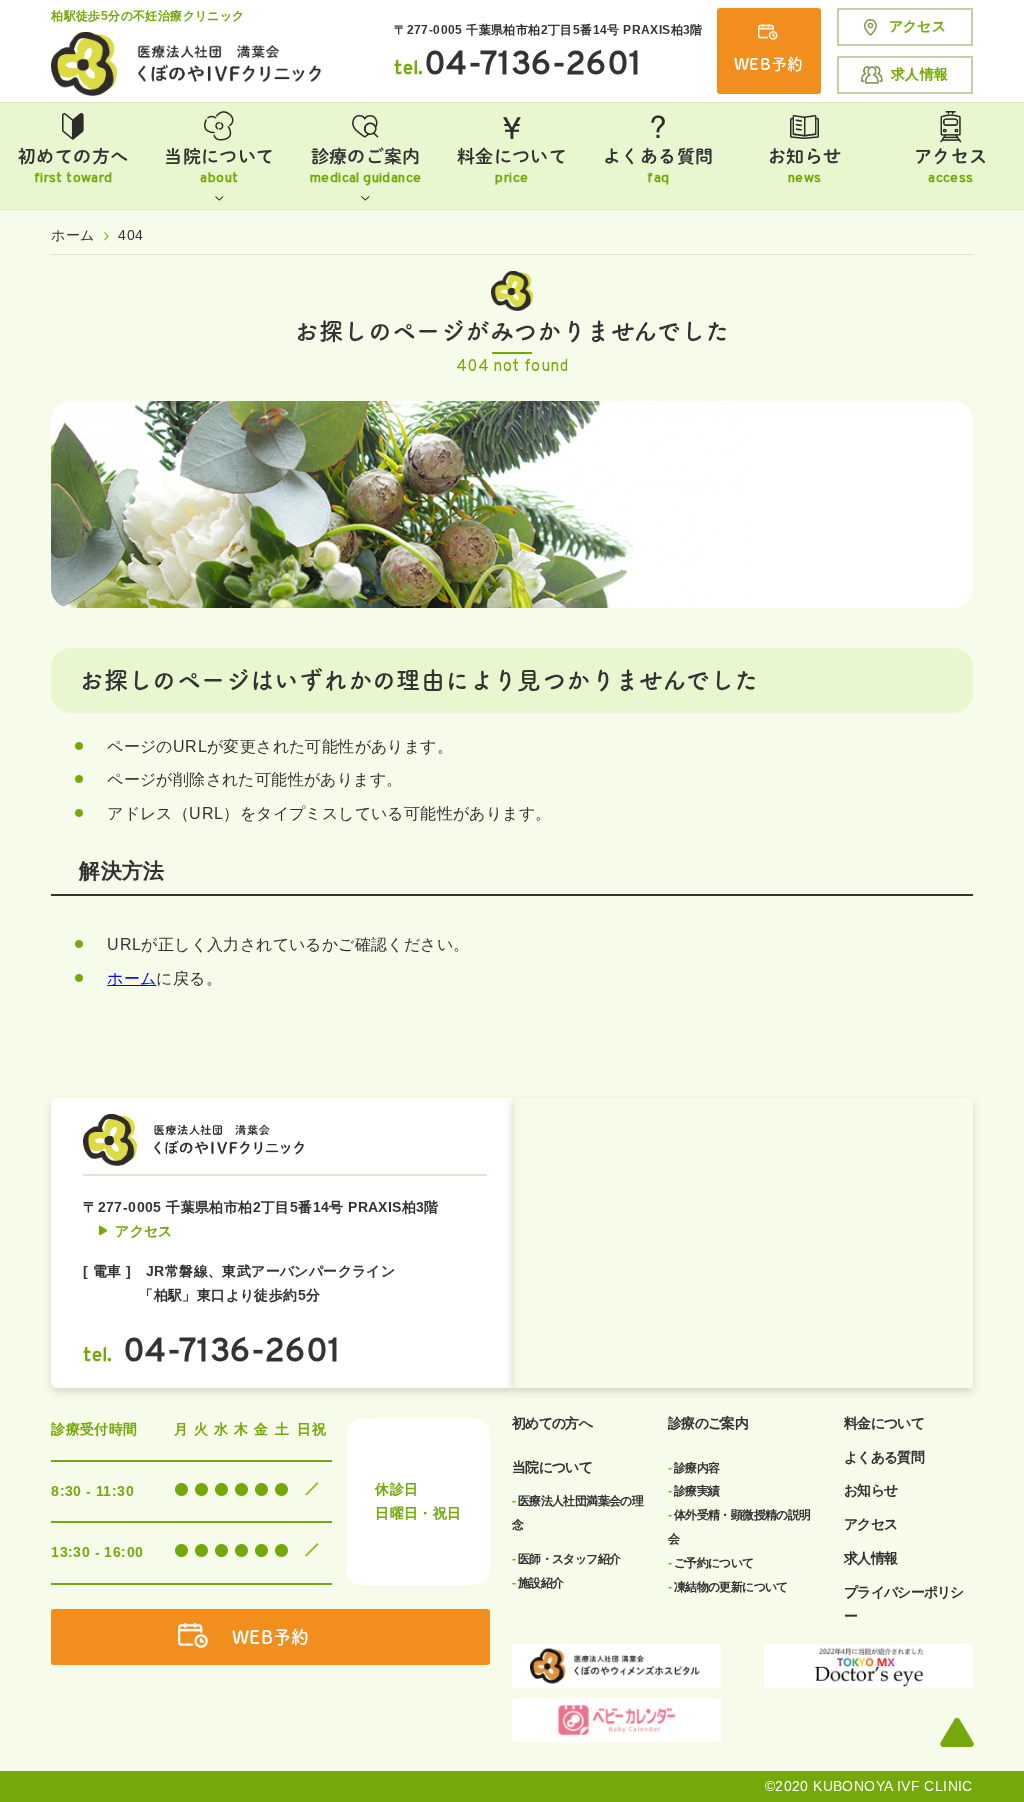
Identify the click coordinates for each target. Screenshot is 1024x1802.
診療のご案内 (365, 167)
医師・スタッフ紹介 (566, 1559)
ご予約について (711, 1563)
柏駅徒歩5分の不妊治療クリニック (147, 16)
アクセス (918, 26)
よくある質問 (658, 167)
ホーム (131, 978)
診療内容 (693, 1468)
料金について (512, 167)
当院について (219, 167)
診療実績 (693, 1491)
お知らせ (805, 167)
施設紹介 (537, 1583)
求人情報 (920, 74)
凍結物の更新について (728, 1587)
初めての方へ (73, 167)
